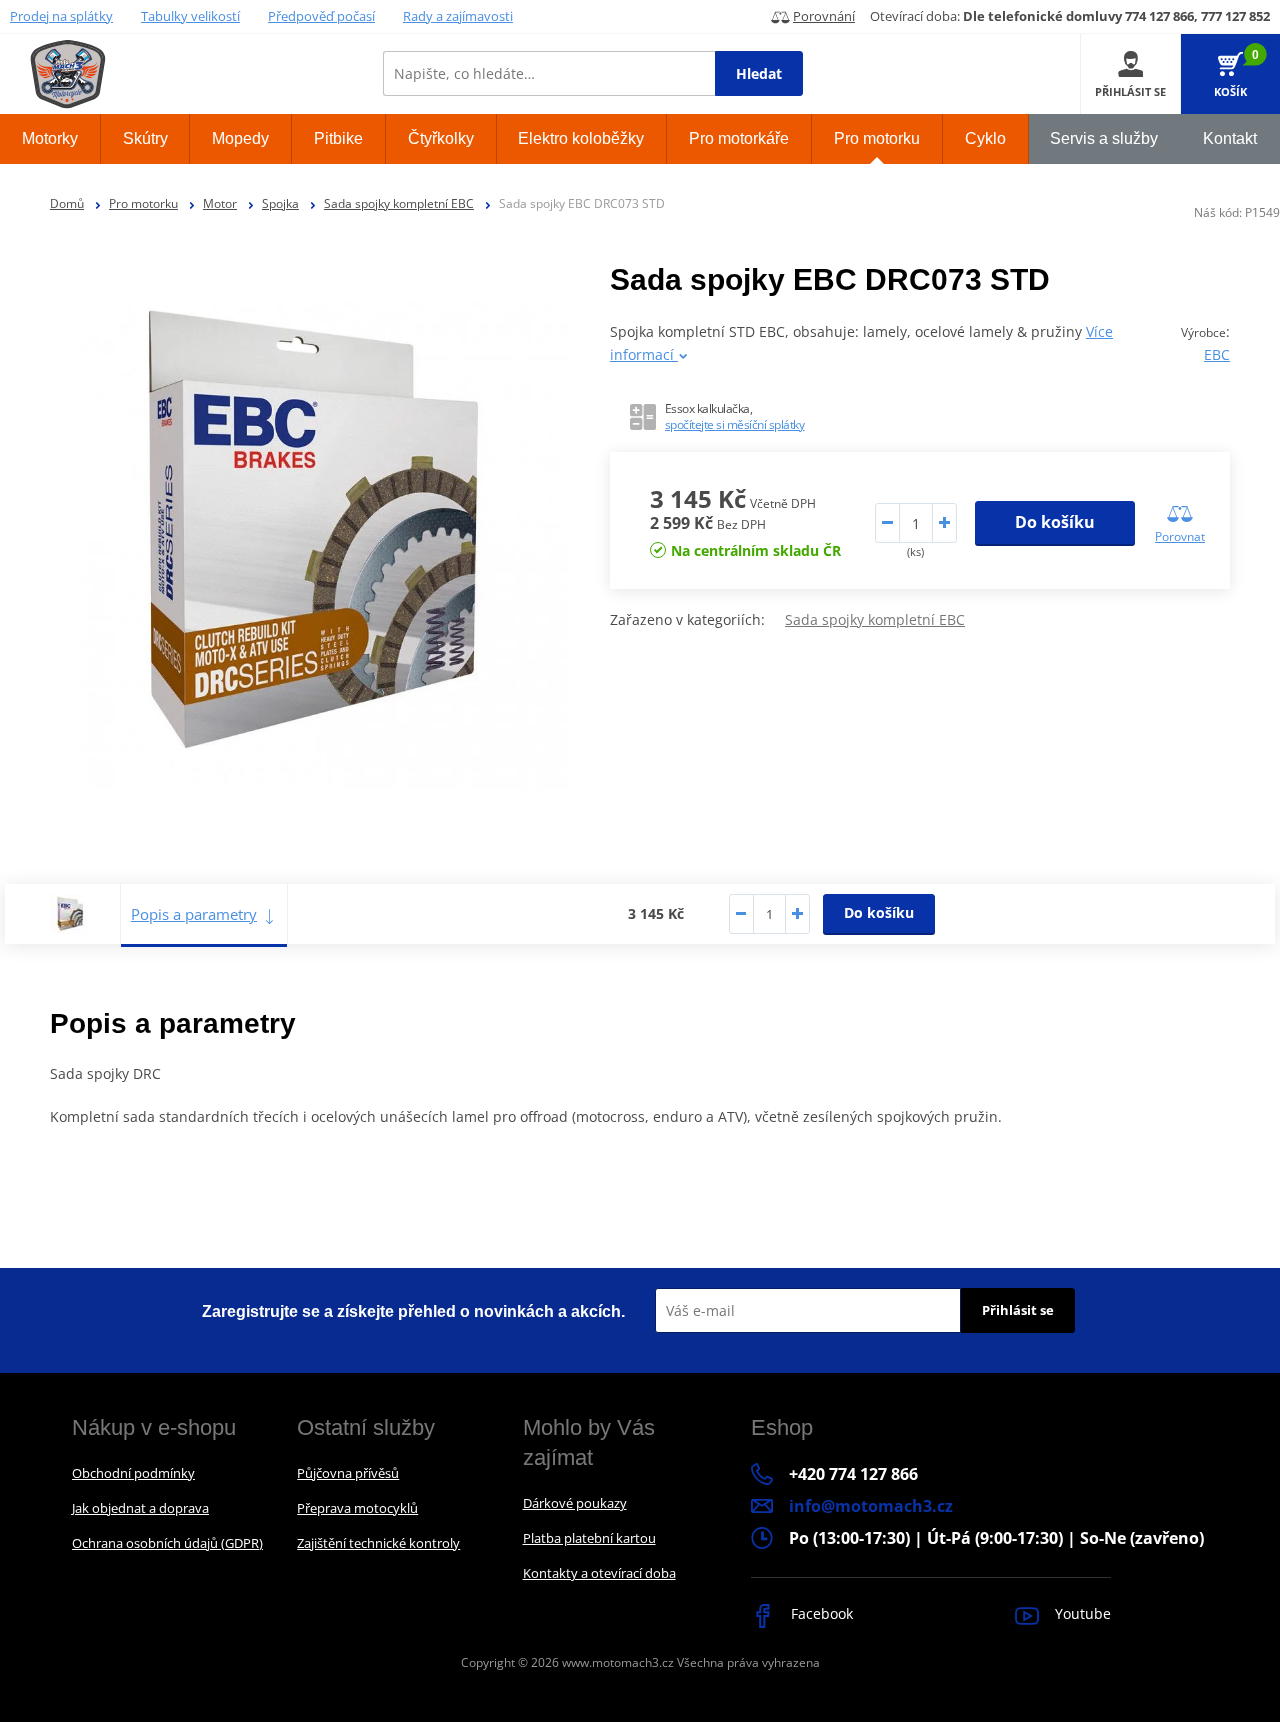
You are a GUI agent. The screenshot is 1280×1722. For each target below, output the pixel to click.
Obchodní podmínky (133, 1473)
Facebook (820, 1613)
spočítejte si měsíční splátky (735, 424)
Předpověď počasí (321, 16)
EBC (1217, 354)
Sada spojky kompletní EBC (399, 203)
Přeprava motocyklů (357, 1508)
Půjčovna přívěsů (348, 1473)
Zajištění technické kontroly (378, 1543)
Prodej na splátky (61, 16)
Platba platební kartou (589, 1538)
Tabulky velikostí (190, 16)
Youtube (1081, 1613)
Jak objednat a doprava (140, 1508)
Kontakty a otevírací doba (599, 1573)
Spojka (280, 203)
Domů (67, 203)
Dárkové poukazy (575, 1503)
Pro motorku (143, 203)
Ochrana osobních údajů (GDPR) (167, 1543)
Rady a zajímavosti (458, 16)
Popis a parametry (194, 914)
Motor (220, 203)
